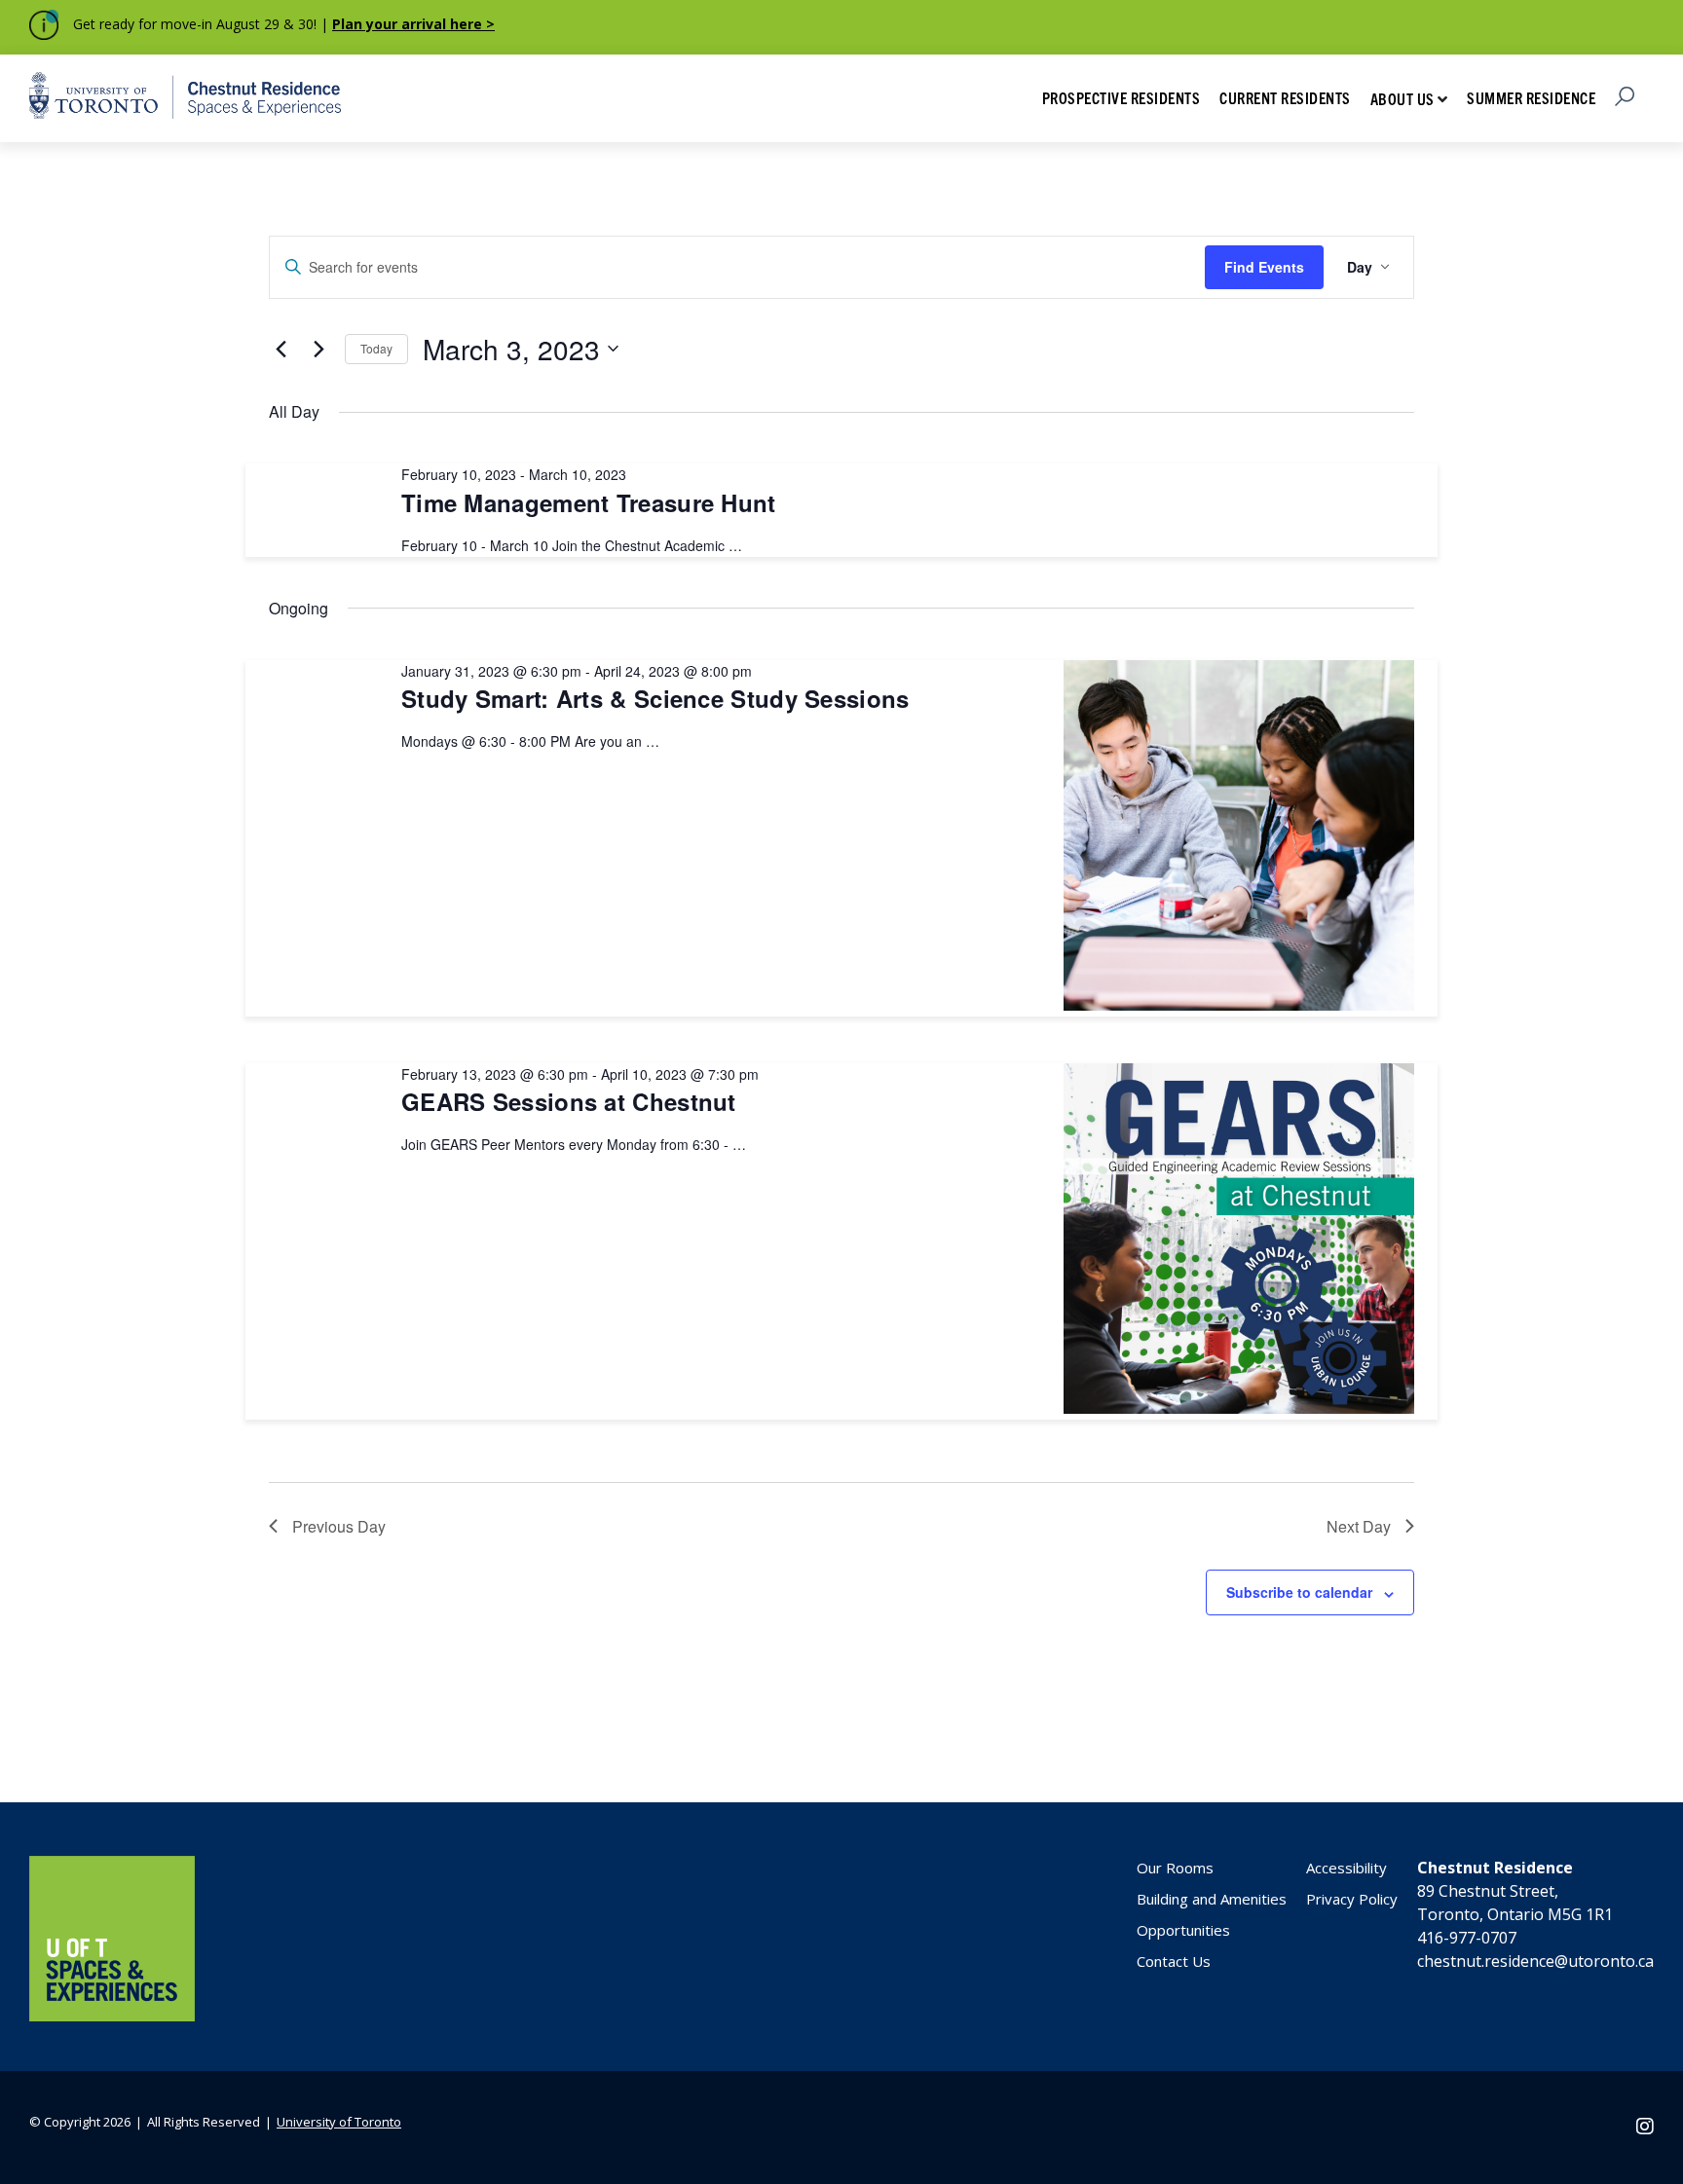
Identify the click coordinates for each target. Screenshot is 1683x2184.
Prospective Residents (1122, 97)
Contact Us (1174, 1961)
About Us (1402, 98)
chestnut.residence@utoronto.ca (1535, 1961)
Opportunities (1183, 1930)
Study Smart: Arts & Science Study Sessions (655, 698)
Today (376, 348)
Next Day (1359, 1526)
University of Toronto (339, 2122)
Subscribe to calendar (1299, 1592)
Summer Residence (1531, 97)
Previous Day (339, 1526)
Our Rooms (1175, 1868)
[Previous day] (280, 349)
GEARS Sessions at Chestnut (569, 1101)
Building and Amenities (1212, 1899)
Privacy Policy (1352, 1899)
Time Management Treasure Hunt (589, 502)
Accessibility (1346, 1868)
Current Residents (1285, 97)
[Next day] (318, 349)
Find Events (1264, 267)
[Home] (112, 2016)
